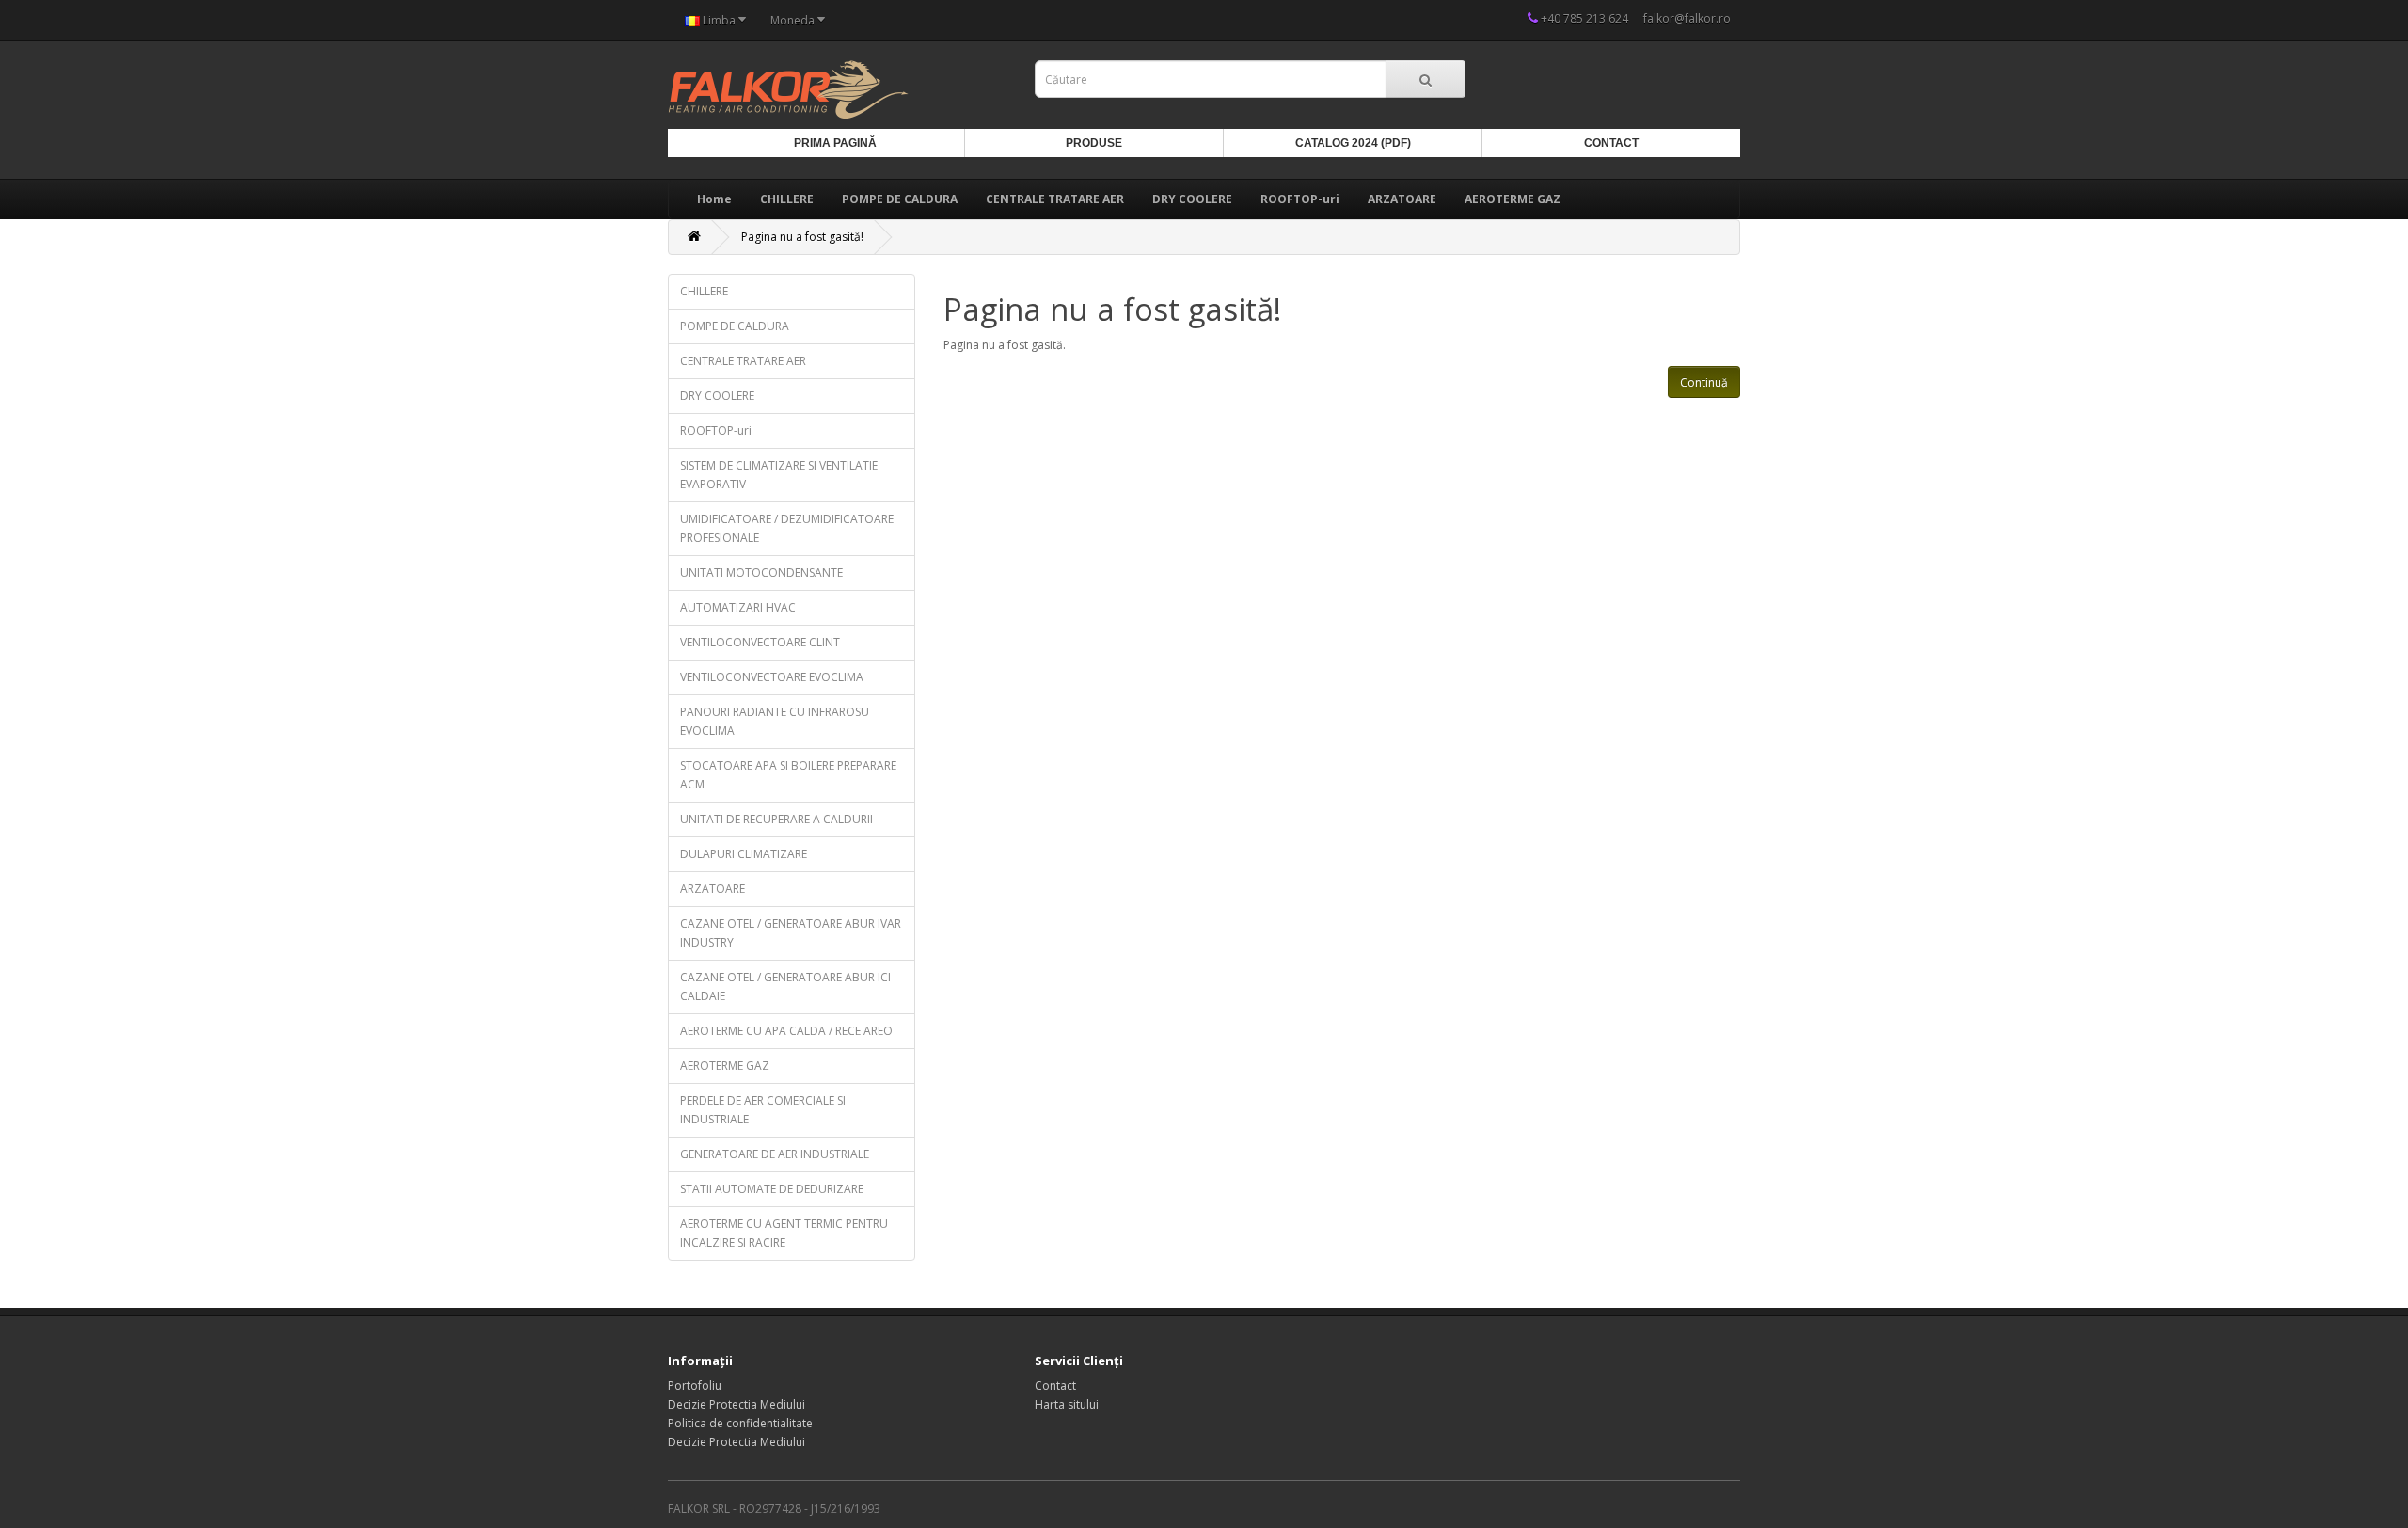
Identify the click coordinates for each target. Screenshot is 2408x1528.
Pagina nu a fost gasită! (802, 237)
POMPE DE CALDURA (900, 199)
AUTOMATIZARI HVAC (738, 607)
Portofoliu (695, 1385)
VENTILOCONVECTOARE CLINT (760, 642)
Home (714, 199)
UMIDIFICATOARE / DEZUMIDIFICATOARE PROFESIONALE (787, 528)
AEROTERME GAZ (1513, 199)
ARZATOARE (1402, 199)
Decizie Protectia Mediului (737, 1404)
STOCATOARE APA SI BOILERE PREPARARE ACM (788, 775)
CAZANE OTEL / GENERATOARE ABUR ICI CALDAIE (785, 987)
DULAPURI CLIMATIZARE (744, 854)
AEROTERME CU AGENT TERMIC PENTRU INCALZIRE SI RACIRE (784, 1233)
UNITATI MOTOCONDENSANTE (761, 573)
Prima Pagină (835, 143)
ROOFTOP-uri (1300, 199)
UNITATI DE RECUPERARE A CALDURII (776, 819)
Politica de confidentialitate (740, 1423)
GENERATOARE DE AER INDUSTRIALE (775, 1154)
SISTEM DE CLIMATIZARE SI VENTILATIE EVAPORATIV (779, 475)
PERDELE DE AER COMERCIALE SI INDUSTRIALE (763, 1110)
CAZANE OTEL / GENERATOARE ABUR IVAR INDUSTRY (791, 933)
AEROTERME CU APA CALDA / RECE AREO (786, 1031)
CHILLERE (787, 199)
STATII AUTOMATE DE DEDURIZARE (772, 1189)
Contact (1611, 143)
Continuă (1704, 382)
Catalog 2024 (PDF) (1353, 143)
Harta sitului (1067, 1404)
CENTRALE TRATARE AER (1055, 199)
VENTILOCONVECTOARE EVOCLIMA (772, 677)
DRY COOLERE (1192, 199)
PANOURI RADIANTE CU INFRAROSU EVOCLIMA (775, 721)
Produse (1094, 143)
